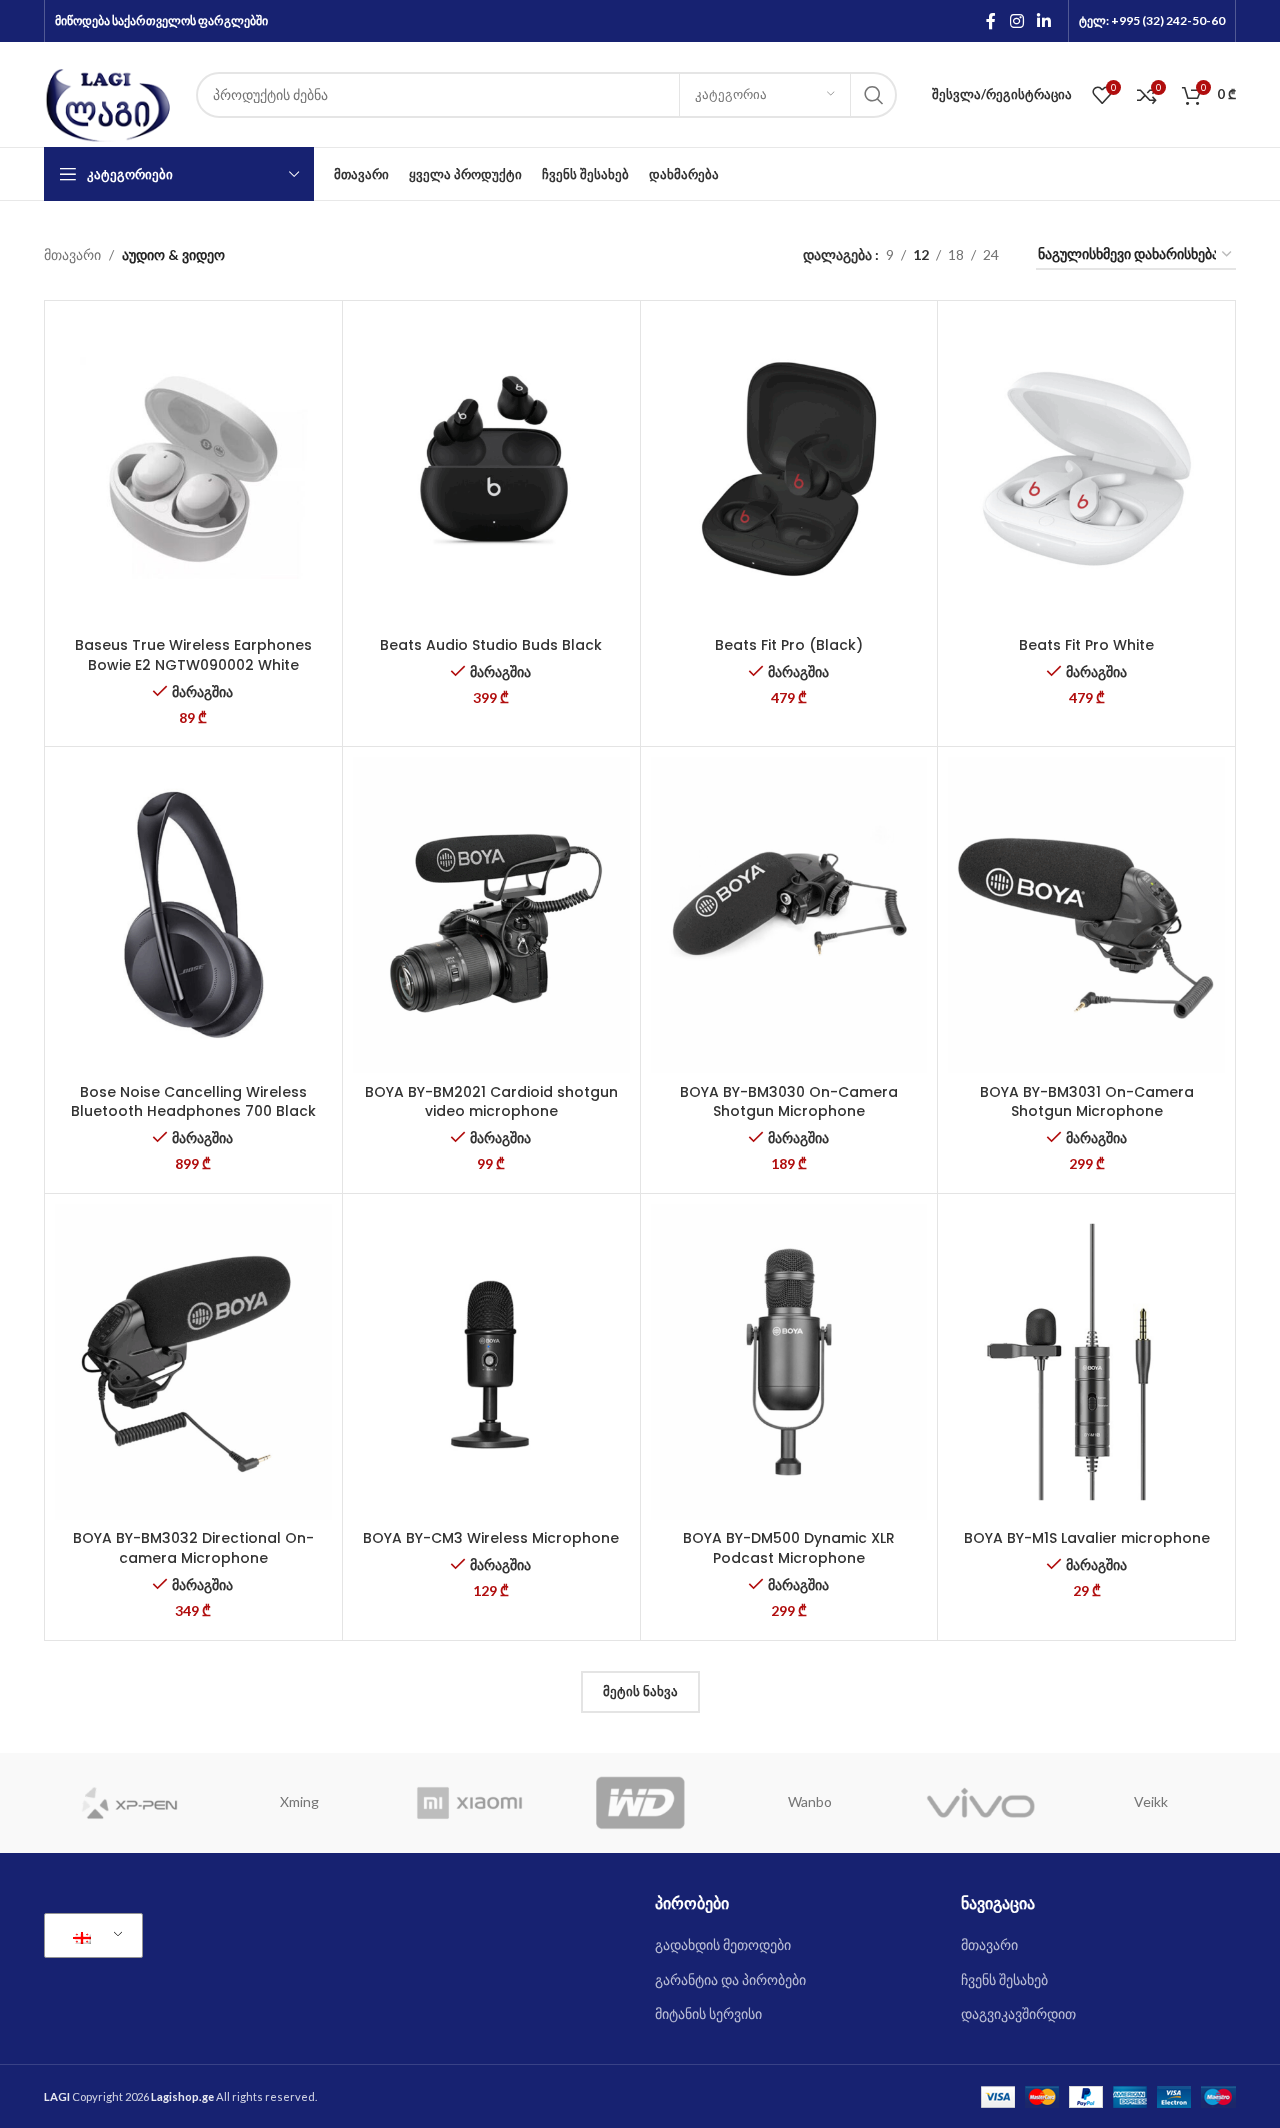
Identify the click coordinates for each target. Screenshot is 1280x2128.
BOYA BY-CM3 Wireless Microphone (491, 1538)
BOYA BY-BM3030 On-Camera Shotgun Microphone (789, 1102)
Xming (299, 1801)
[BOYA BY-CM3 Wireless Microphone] (491, 1362)
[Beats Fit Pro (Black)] (789, 469)
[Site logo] (110, 92)
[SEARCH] (874, 95)
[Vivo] (980, 1803)
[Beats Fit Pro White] (1086, 469)
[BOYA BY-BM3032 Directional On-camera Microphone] (193, 1362)
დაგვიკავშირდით (1018, 2013)
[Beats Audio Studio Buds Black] (491, 469)
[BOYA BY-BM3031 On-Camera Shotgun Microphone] (1086, 915)
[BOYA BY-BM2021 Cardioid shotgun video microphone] (491, 915)
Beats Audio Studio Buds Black (491, 645)
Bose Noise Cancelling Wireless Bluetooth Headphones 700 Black (193, 1102)
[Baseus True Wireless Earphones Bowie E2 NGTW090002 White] (193, 469)
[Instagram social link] (1016, 21)
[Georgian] (90, 1936)
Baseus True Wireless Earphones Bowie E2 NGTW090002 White (193, 655)
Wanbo (810, 1801)
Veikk (1151, 1801)
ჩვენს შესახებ (1004, 1979)
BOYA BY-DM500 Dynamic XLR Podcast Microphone (789, 1548)
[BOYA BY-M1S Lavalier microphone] (1086, 1362)
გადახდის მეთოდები (723, 1944)
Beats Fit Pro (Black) (789, 645)
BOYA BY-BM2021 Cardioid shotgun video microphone (491, 1102)
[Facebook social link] (991, 21)
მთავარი (72, 254)
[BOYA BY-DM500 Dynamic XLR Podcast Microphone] (789, 1362)
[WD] (640, 1803)
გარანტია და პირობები (730, 1979)
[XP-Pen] (129, 1803)
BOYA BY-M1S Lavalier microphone (1087, 1538)
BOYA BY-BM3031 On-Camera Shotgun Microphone (1087, 1102)
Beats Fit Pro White (1086, 645)
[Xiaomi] (470, 1803)
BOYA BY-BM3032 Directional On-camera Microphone (193, 1548)
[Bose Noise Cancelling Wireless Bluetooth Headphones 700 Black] (193, 915)
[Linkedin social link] (1044, 21)
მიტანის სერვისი (708, 2013)
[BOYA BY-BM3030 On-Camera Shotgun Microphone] (789, 915)
